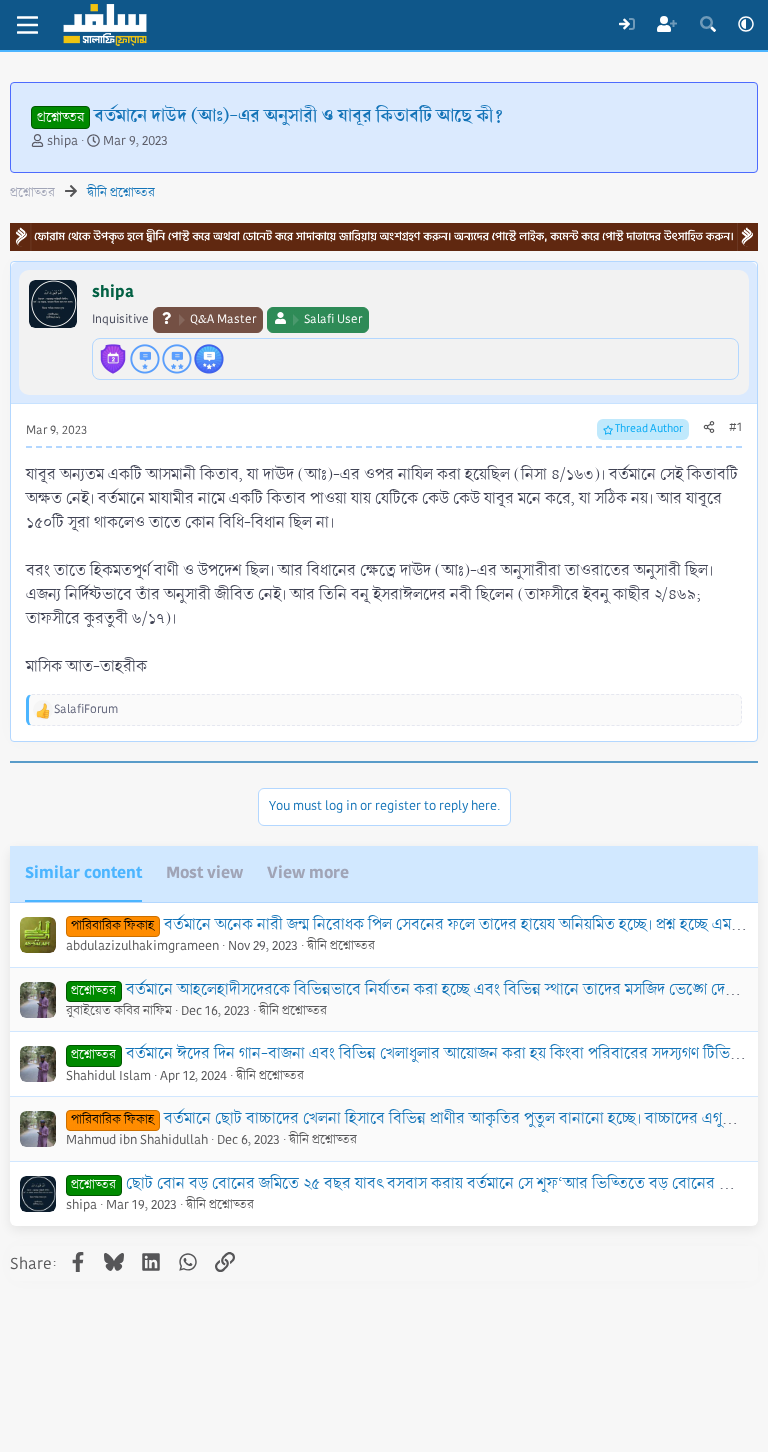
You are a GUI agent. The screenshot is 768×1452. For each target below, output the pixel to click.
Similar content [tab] (83, 872)
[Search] (707, 25)
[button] (746, 25)
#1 (735, 427)
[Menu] (27, 25)
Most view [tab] (204, 872)
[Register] (667, 25)
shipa (62, 141)
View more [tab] (308, 872)
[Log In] (626, 25)
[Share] (709, 428)
